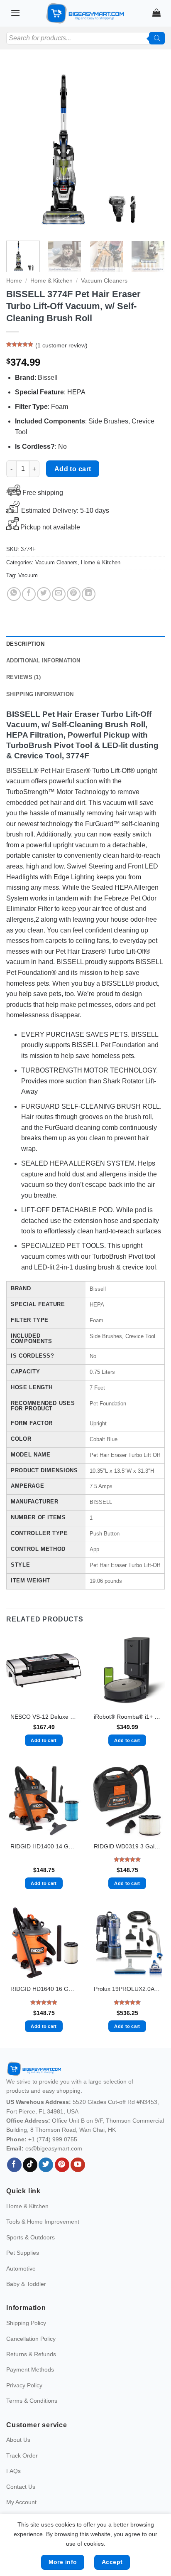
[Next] (151, 149)
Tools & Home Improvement (43, 2222)
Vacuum (28, 575)
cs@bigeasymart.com (54, 2148)
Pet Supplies (23, 2253)
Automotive (21, 2268)
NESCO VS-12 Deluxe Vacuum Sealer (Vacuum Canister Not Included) (44, 1717)
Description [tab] (25, 644)
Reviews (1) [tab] (23, 677)
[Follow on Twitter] (46, 2165)
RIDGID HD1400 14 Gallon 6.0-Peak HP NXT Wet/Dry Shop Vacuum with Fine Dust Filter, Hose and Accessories (44, 1847)
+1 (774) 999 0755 (53, 2139)
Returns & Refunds (31, 2354)
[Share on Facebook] (29, 594)
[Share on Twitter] (44, 594)
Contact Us (21, 2487)
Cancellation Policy (31, 2339)
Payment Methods (30, 2369)
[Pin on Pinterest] (74, 594)
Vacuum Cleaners (104, 281)
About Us (18, 2440)
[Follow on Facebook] (14, 2165)
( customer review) (61, 345)
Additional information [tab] (43, 661)
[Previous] (20, 149)
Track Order (22, 2455)
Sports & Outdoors (31, 2237)
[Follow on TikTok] (30, 2165)
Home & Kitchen (51, 281)
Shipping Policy (26, 2323)
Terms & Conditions (32, 2401)
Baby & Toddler (26, 2284)
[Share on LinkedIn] (89, 594)
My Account (21, 2502)
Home (14, 281)
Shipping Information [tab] (40, 694)
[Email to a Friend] (59, 594)
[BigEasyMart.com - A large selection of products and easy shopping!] (85, 13)
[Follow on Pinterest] (62, 2165)
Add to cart (73, 469)
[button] (15, 13)
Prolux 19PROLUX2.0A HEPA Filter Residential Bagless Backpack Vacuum (127, 1989)
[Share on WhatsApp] (14, 594)
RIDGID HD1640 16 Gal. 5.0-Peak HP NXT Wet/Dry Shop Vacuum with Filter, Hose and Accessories (44, 1989)
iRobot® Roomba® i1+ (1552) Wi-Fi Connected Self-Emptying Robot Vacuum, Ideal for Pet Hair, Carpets (127, 1717)
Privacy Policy (24, 2385)
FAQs (13, 2471)
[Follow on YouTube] (78, 2165)
